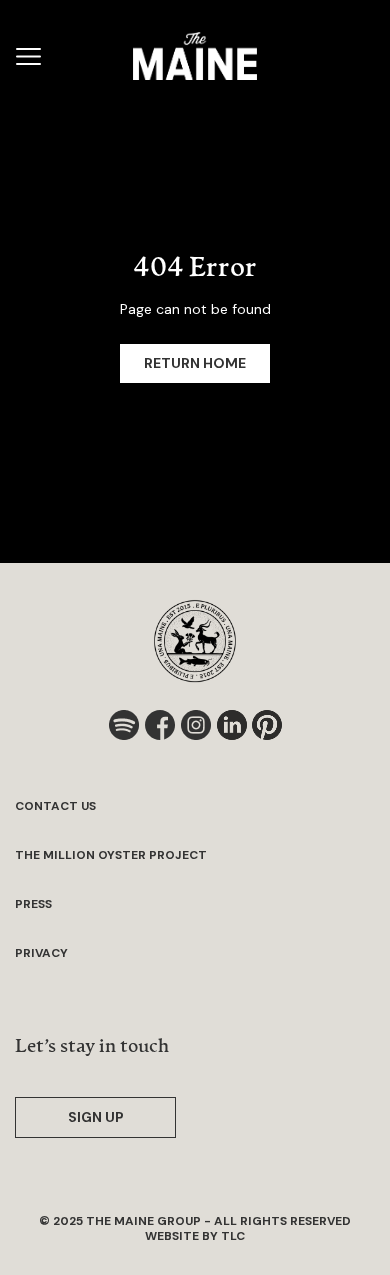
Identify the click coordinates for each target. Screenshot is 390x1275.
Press (33, 904)
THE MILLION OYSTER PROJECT (111, 855)
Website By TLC (195, 1236)
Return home (195, 363)
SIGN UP (96, 1117)
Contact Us (55, 806)
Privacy (41, 953)
